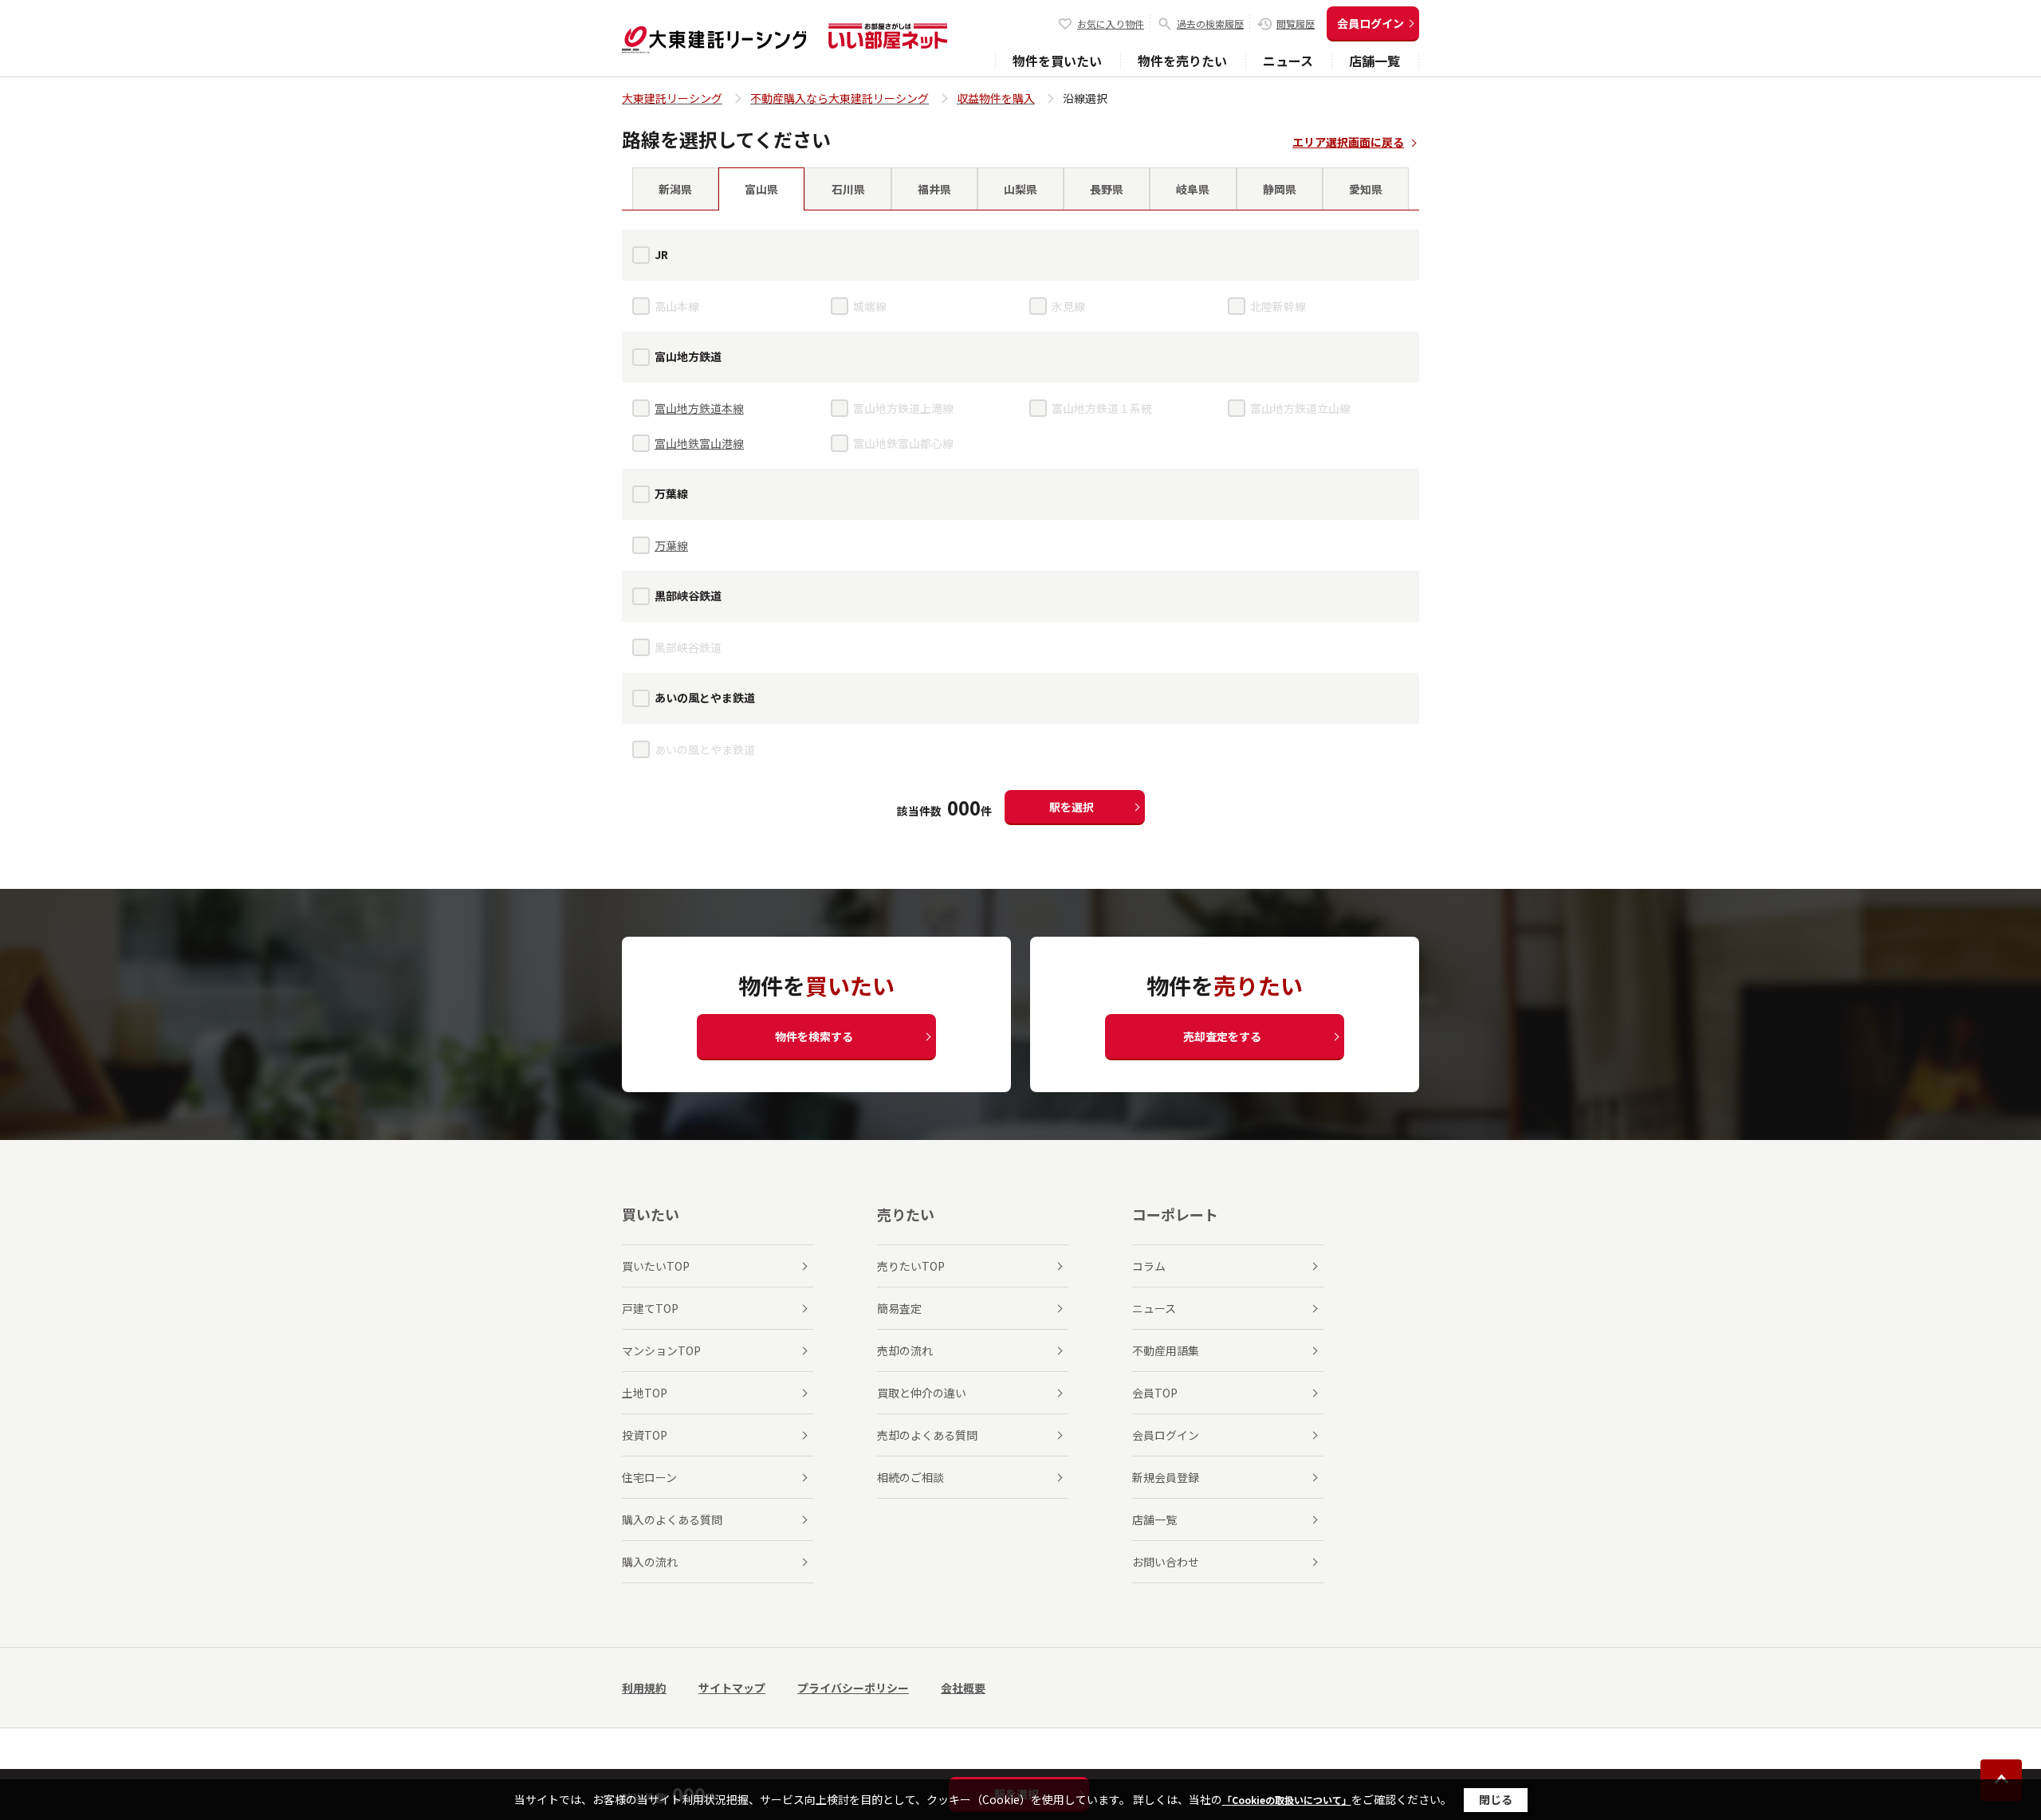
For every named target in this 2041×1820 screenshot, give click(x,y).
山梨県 (1020, 189)
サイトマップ (732, 1688)
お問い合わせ (1166, 1562)
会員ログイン (1370, 23)
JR (661, 254)
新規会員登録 (1166, 1477)
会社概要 (963, 1688)
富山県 (761, 189)
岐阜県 (1193, 189)
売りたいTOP (911, 1266)
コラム (1149, 1266)
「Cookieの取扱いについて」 (1287, 1800)
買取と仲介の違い (922, 1393)
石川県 (848, 189)
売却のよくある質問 (927, 1435)
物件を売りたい (1182, 61)
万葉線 (671, 493)
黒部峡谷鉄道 (688, 596)
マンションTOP (661, 1350)
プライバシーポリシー (853, 1688)
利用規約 (644, 1688)
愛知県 (1366, 189)
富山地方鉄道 (688, 356)
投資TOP (645, 1435)
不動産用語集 (1166, 1350)
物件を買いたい (1057, 61)
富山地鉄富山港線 (699, 443)
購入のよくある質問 (672, 1519)
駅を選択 (1072, 807)
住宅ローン (649, 1477)
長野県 (1107, 189)
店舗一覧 (1374, 61)
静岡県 (1280, 189)
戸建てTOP (650, 1308)
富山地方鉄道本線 (699, 408)
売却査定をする (1222, 1036)
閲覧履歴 (1296, 24)
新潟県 (675, 189)
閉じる (1496, 1799)
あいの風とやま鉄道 (705, 698)
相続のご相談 (910, 1477)
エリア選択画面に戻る (1348, 142)
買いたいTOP (656, 1266)
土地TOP (645, 1393)
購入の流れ (650, 1562)
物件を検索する (814, 1036)
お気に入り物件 (1111, 24)
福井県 (934, 189)
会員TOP (1155, 1393)
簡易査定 (899, 1308)
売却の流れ (905, 1350)
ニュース (1288, 61)
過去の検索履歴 (1210, 24)
